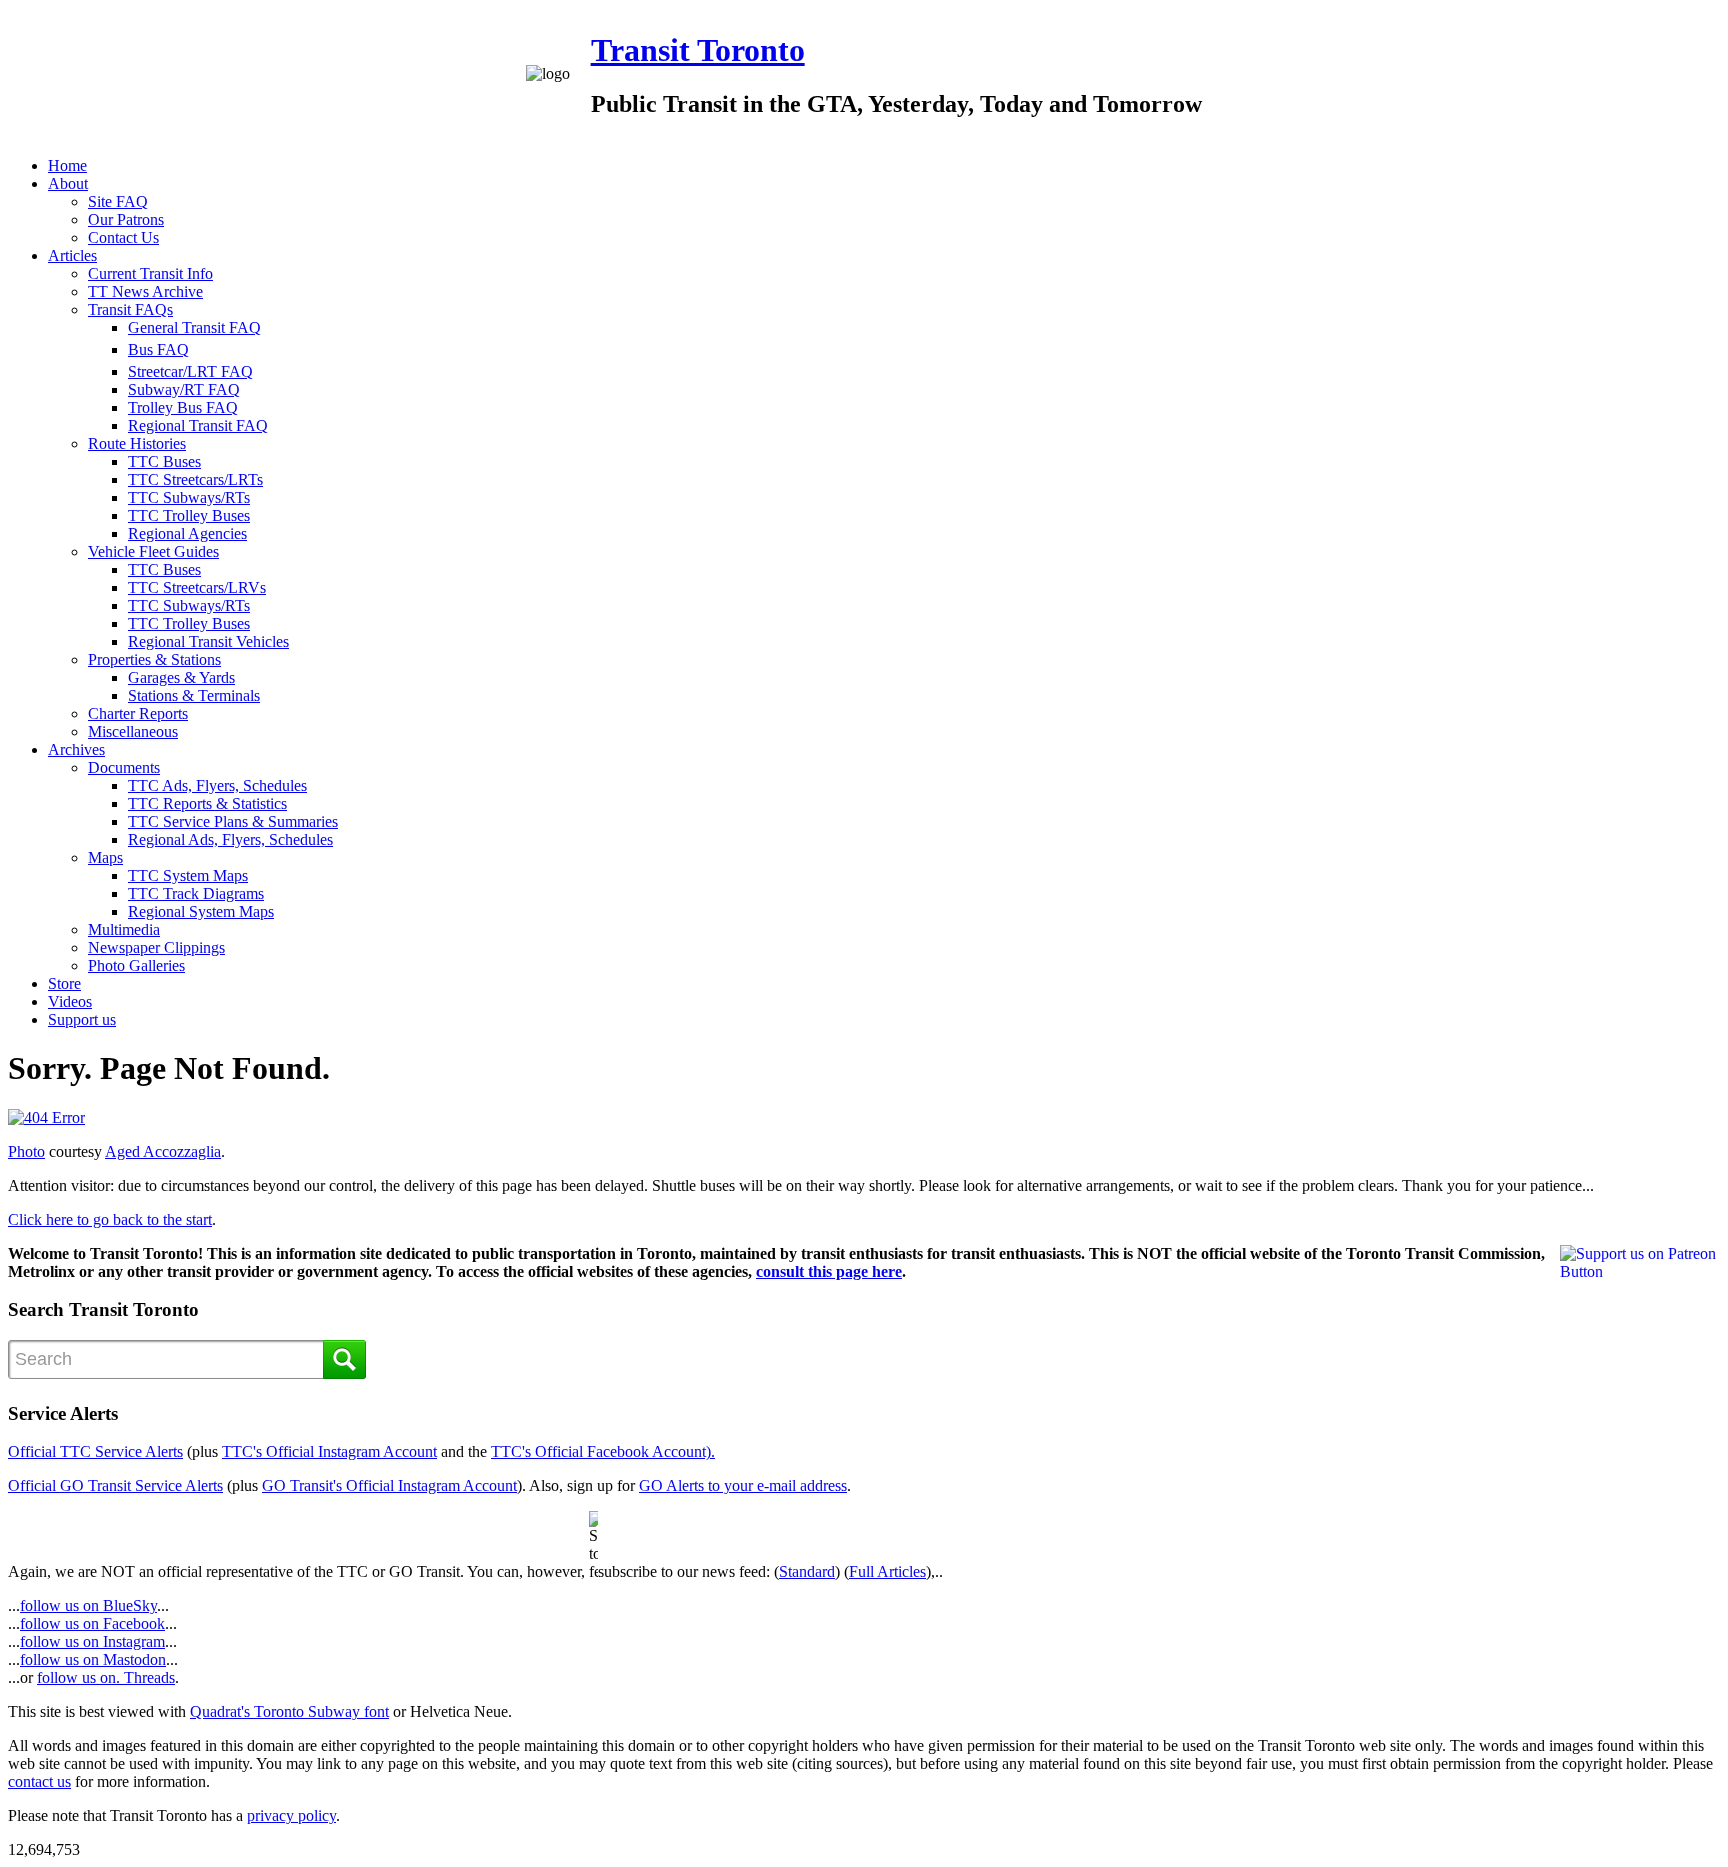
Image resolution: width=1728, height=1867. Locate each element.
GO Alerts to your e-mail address (743, 1485)
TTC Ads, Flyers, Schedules (217, 785)
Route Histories (137, 443)
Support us (82, 1019)
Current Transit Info (150, 273)
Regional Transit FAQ (198, 425)
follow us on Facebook (92, 1623)
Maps (105, 857)
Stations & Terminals (194, 695)
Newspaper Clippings (156, 947)
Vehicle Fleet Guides (153, 551)
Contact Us (123, 237)
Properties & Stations (154, 659)
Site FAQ (118, 201)
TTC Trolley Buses (189, 515)
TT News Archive (145, 291)
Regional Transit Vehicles (208, 641)
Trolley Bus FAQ (183, 407)
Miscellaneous (133, 731)
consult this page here (829, 1271)
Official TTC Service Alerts (95, 1451)
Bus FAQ (158, 349)
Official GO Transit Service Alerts (115, 1485)
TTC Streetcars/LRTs (195, 479)
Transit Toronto (698, 50)
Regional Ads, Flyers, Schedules (230, 839)
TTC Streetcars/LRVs (197, 587)
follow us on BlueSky (88, 1605)
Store (64, 983)
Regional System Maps (201, 911)
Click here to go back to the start (110, 1219)
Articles (72, 255)
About (68, 183)
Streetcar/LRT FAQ (190, 371)
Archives (76, 749)
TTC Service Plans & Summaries (233, 821)
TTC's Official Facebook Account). (603, 1451)
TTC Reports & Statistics (207, 803)
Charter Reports (138, 713)
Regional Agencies (187, 533)
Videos (70, 1001)
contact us (39, 1781)
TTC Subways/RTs (189, 497)
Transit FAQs (130, 309)
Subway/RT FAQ (184, 389)
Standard (807, 1571)
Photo (26, 1151)
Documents (124, 767)
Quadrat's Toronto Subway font (289, 1711)
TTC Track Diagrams (196, 893)
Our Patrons (126, 219)
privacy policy (291, 1815)
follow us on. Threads (106, 1677)
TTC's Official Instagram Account (329, 1451)
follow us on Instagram (92, 1641)
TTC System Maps (188, 875)
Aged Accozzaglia (163, 1151)
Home (67, 165)
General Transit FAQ (194, 327)
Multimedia (124, 929)
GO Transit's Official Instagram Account (389, 1485)
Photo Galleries (136, 965)
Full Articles (887, 1571)
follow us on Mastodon (93, 1659)
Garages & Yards (181, 677)
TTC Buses (164, 461)
